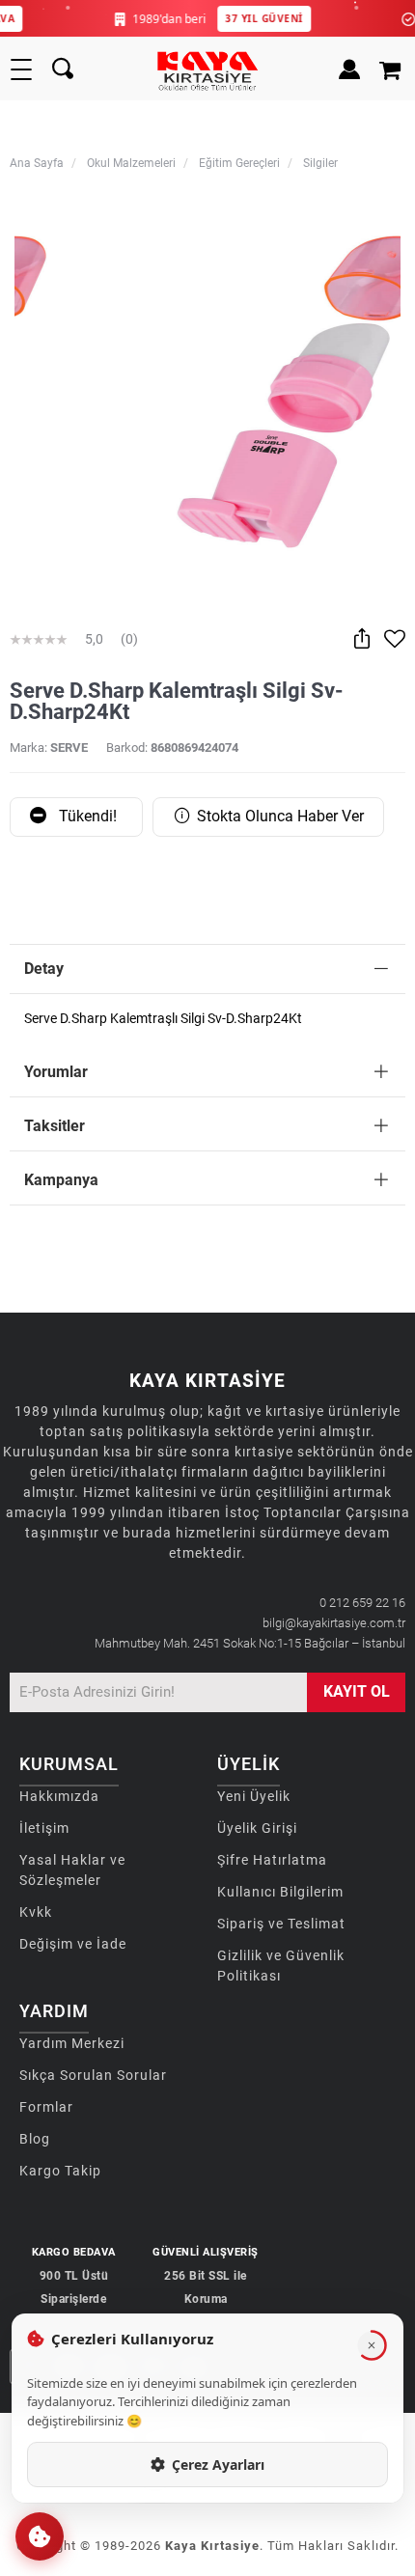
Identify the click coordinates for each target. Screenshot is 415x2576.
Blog (35, 2139)
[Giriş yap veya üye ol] (349, 69)
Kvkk (36, 1912)
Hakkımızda (59, 1796)
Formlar (46, 2107)
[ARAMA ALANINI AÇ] (63, 69)
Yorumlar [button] (56, 1072)
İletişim (44, 1828)
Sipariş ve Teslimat (281, 1924)
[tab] (207, 969)
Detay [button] (44, 969)
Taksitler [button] (55, 1126)
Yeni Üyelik (254, 1796)
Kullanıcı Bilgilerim (280, 1892)
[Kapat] (372, 2345)
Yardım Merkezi (72, 2043)
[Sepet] (392, 69)
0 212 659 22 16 (362, 1603)
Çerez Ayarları (218, 2465)
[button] (40, 2536)
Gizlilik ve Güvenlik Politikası (281, 1966)
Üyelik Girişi (257, 1828)
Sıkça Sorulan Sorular (93, 2075)
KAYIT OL (357, 1691)
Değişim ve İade (73, 1944)
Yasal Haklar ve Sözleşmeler (72, 1870)
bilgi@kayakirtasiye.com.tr (334, 1623)
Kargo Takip (60, 2171)
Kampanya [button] (61, 1180)
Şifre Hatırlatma (272, 1860)
